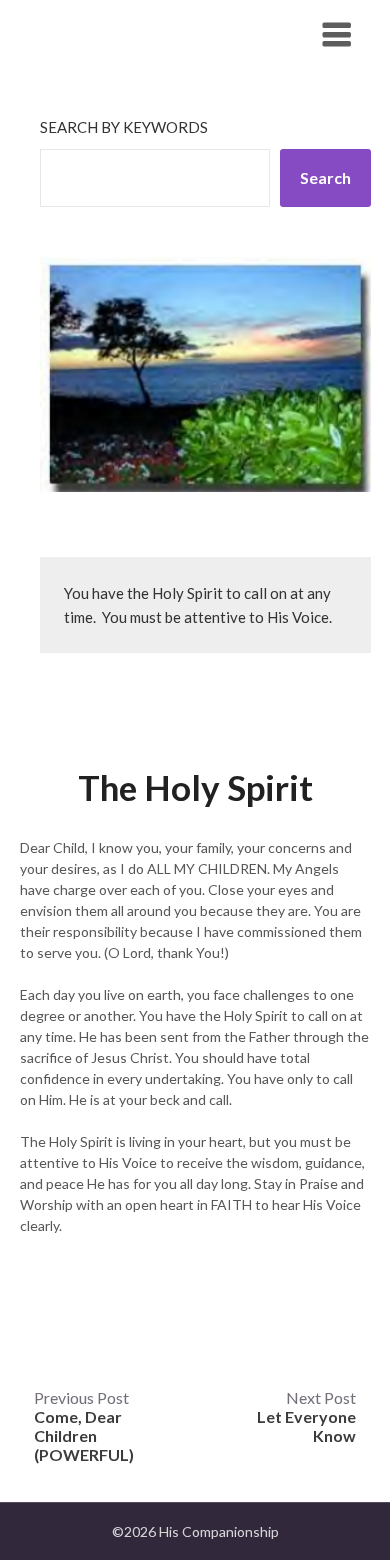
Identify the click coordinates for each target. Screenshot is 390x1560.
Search (325, 177)
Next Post (306, 1416)
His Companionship (130, 33)
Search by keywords (124, 127)
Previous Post (84, 1426)
